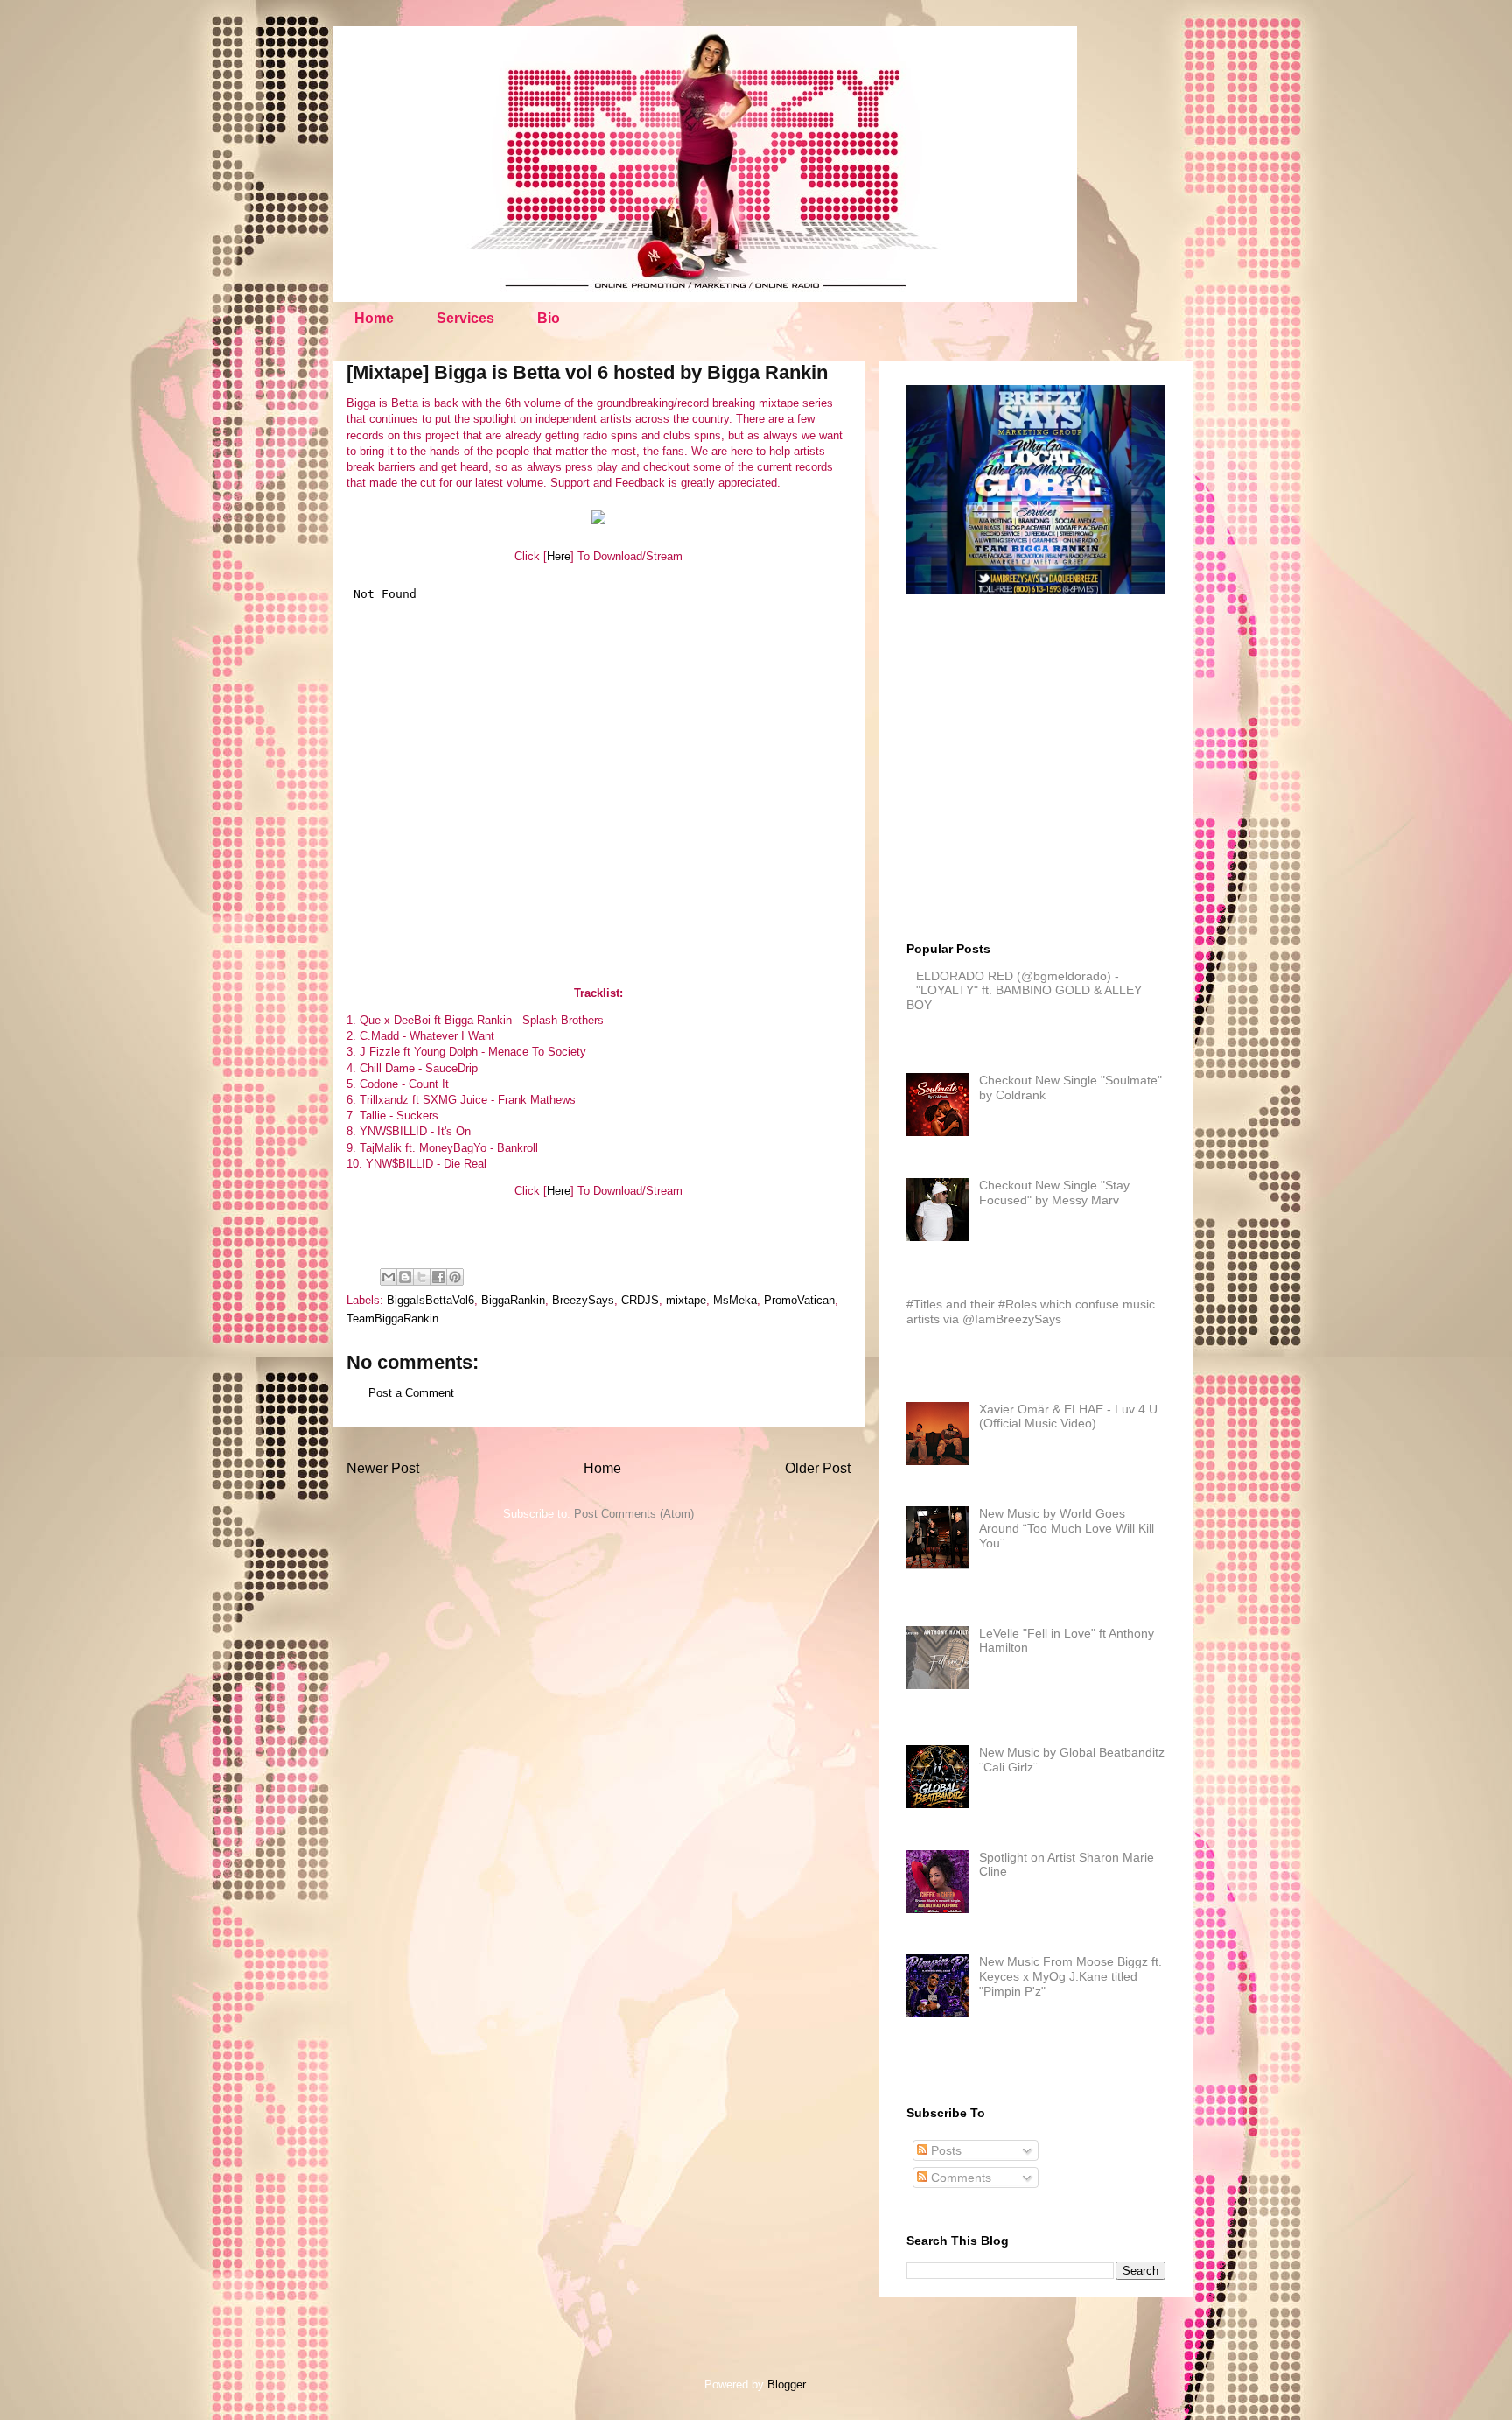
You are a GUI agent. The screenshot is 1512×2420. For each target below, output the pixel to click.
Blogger (786, 2385)
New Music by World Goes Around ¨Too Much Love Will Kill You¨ (1067, 1528)
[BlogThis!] (405, 1277)
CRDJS (640, 1300)
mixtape (686, 1300)
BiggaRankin (513, 1300)
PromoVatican (799, 1300)
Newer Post (383, 1468)
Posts (945, 2150)
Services (465, 318)
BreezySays (583, 1300)
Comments (959, 2178)
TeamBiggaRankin (392, 1319)
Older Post (818, 1468)
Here (559, 556)
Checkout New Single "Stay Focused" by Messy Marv (1054, 1192)
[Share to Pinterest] (455, 1277)
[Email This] (388, 1277)
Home (374, 318)
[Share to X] (422, 1277)
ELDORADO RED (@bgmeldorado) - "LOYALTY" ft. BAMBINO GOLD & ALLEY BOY (1024, 991)
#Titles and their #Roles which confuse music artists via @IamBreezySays (1031, 1312)
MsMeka (735, 1300)
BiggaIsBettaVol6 (430, 1300)
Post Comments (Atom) (634, 1514)
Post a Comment (411, 1393)
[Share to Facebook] (438, 1277)
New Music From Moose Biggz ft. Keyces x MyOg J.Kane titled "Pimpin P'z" (1071, 1976)
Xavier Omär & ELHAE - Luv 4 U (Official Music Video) (1068, 1417)
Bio (549, 318)
